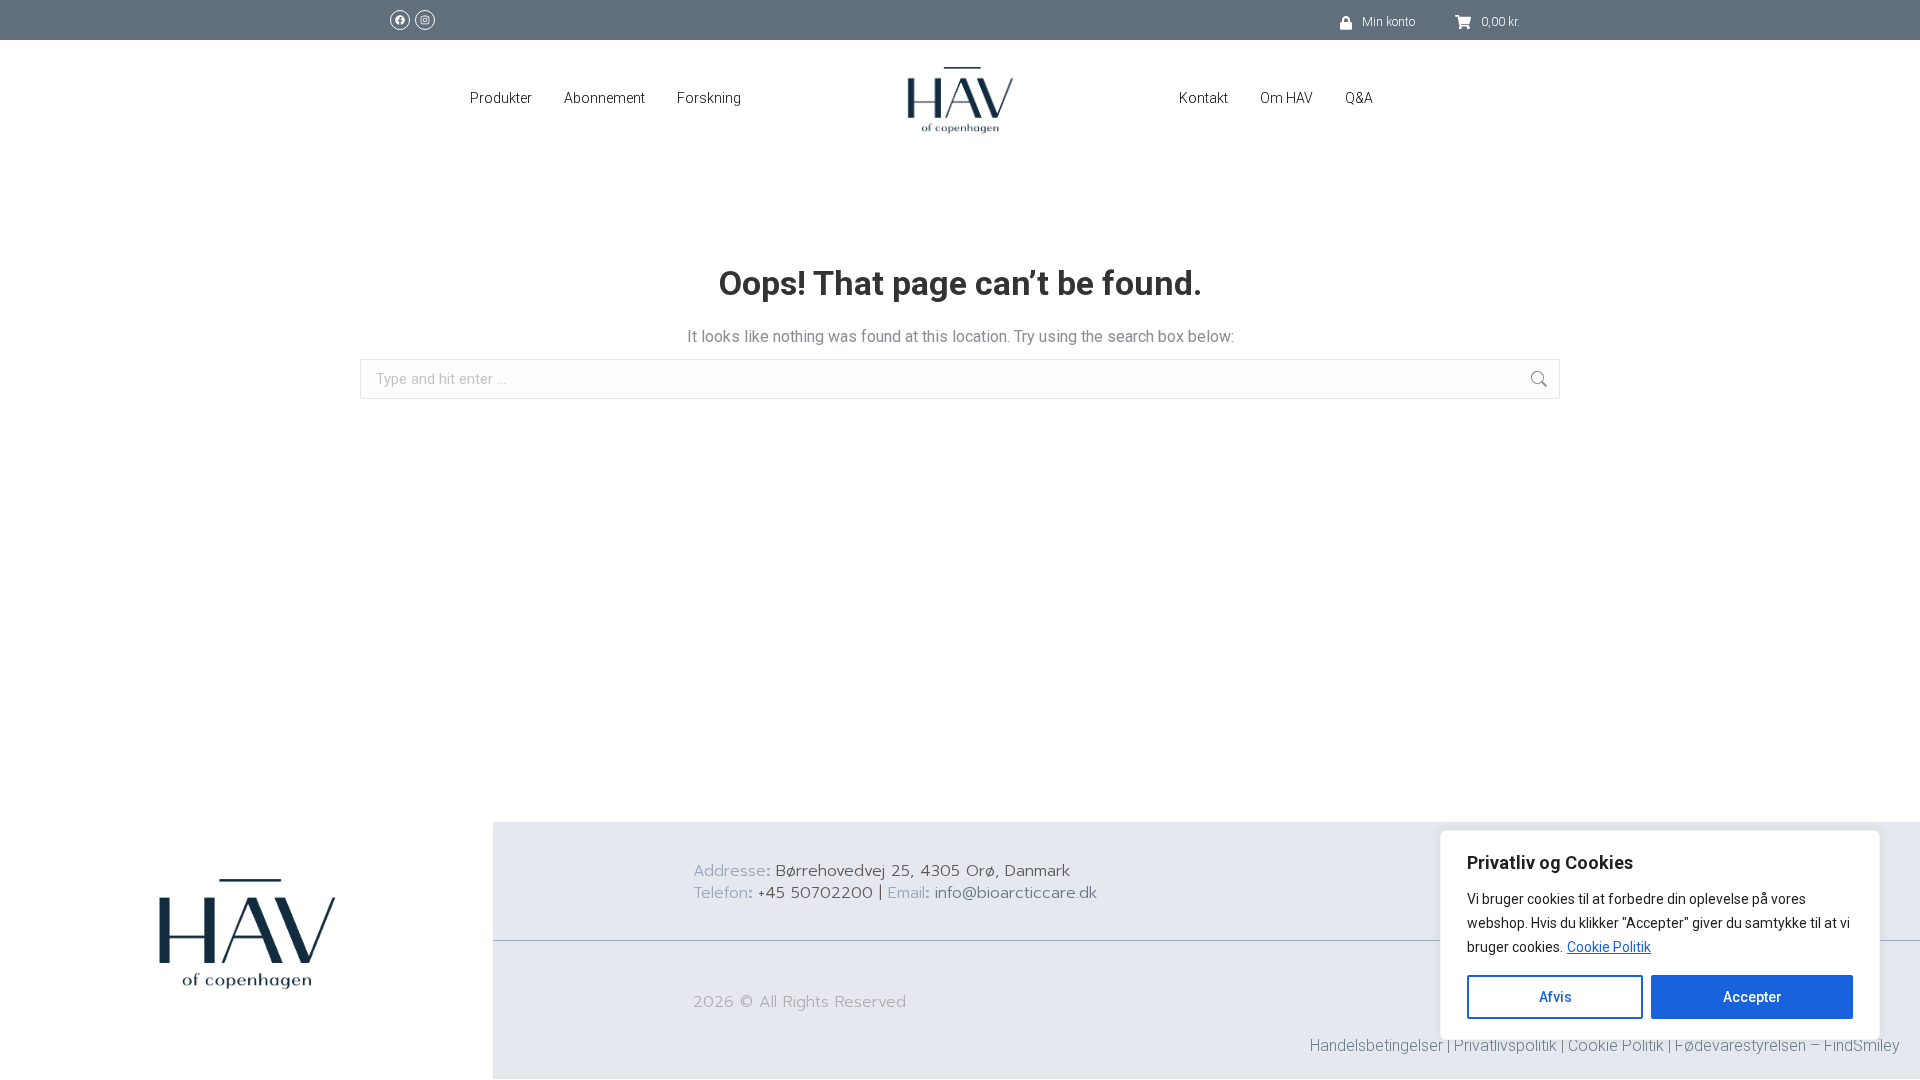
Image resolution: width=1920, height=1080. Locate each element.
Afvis (1555, 997)
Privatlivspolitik (1505, 1045)
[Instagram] (425, 20)
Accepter (1752, 997)
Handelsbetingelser (1376, 1045)
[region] (1660, 935)
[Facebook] (400, 20)
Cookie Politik (1609, 947)
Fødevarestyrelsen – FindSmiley (1787, 1045)
